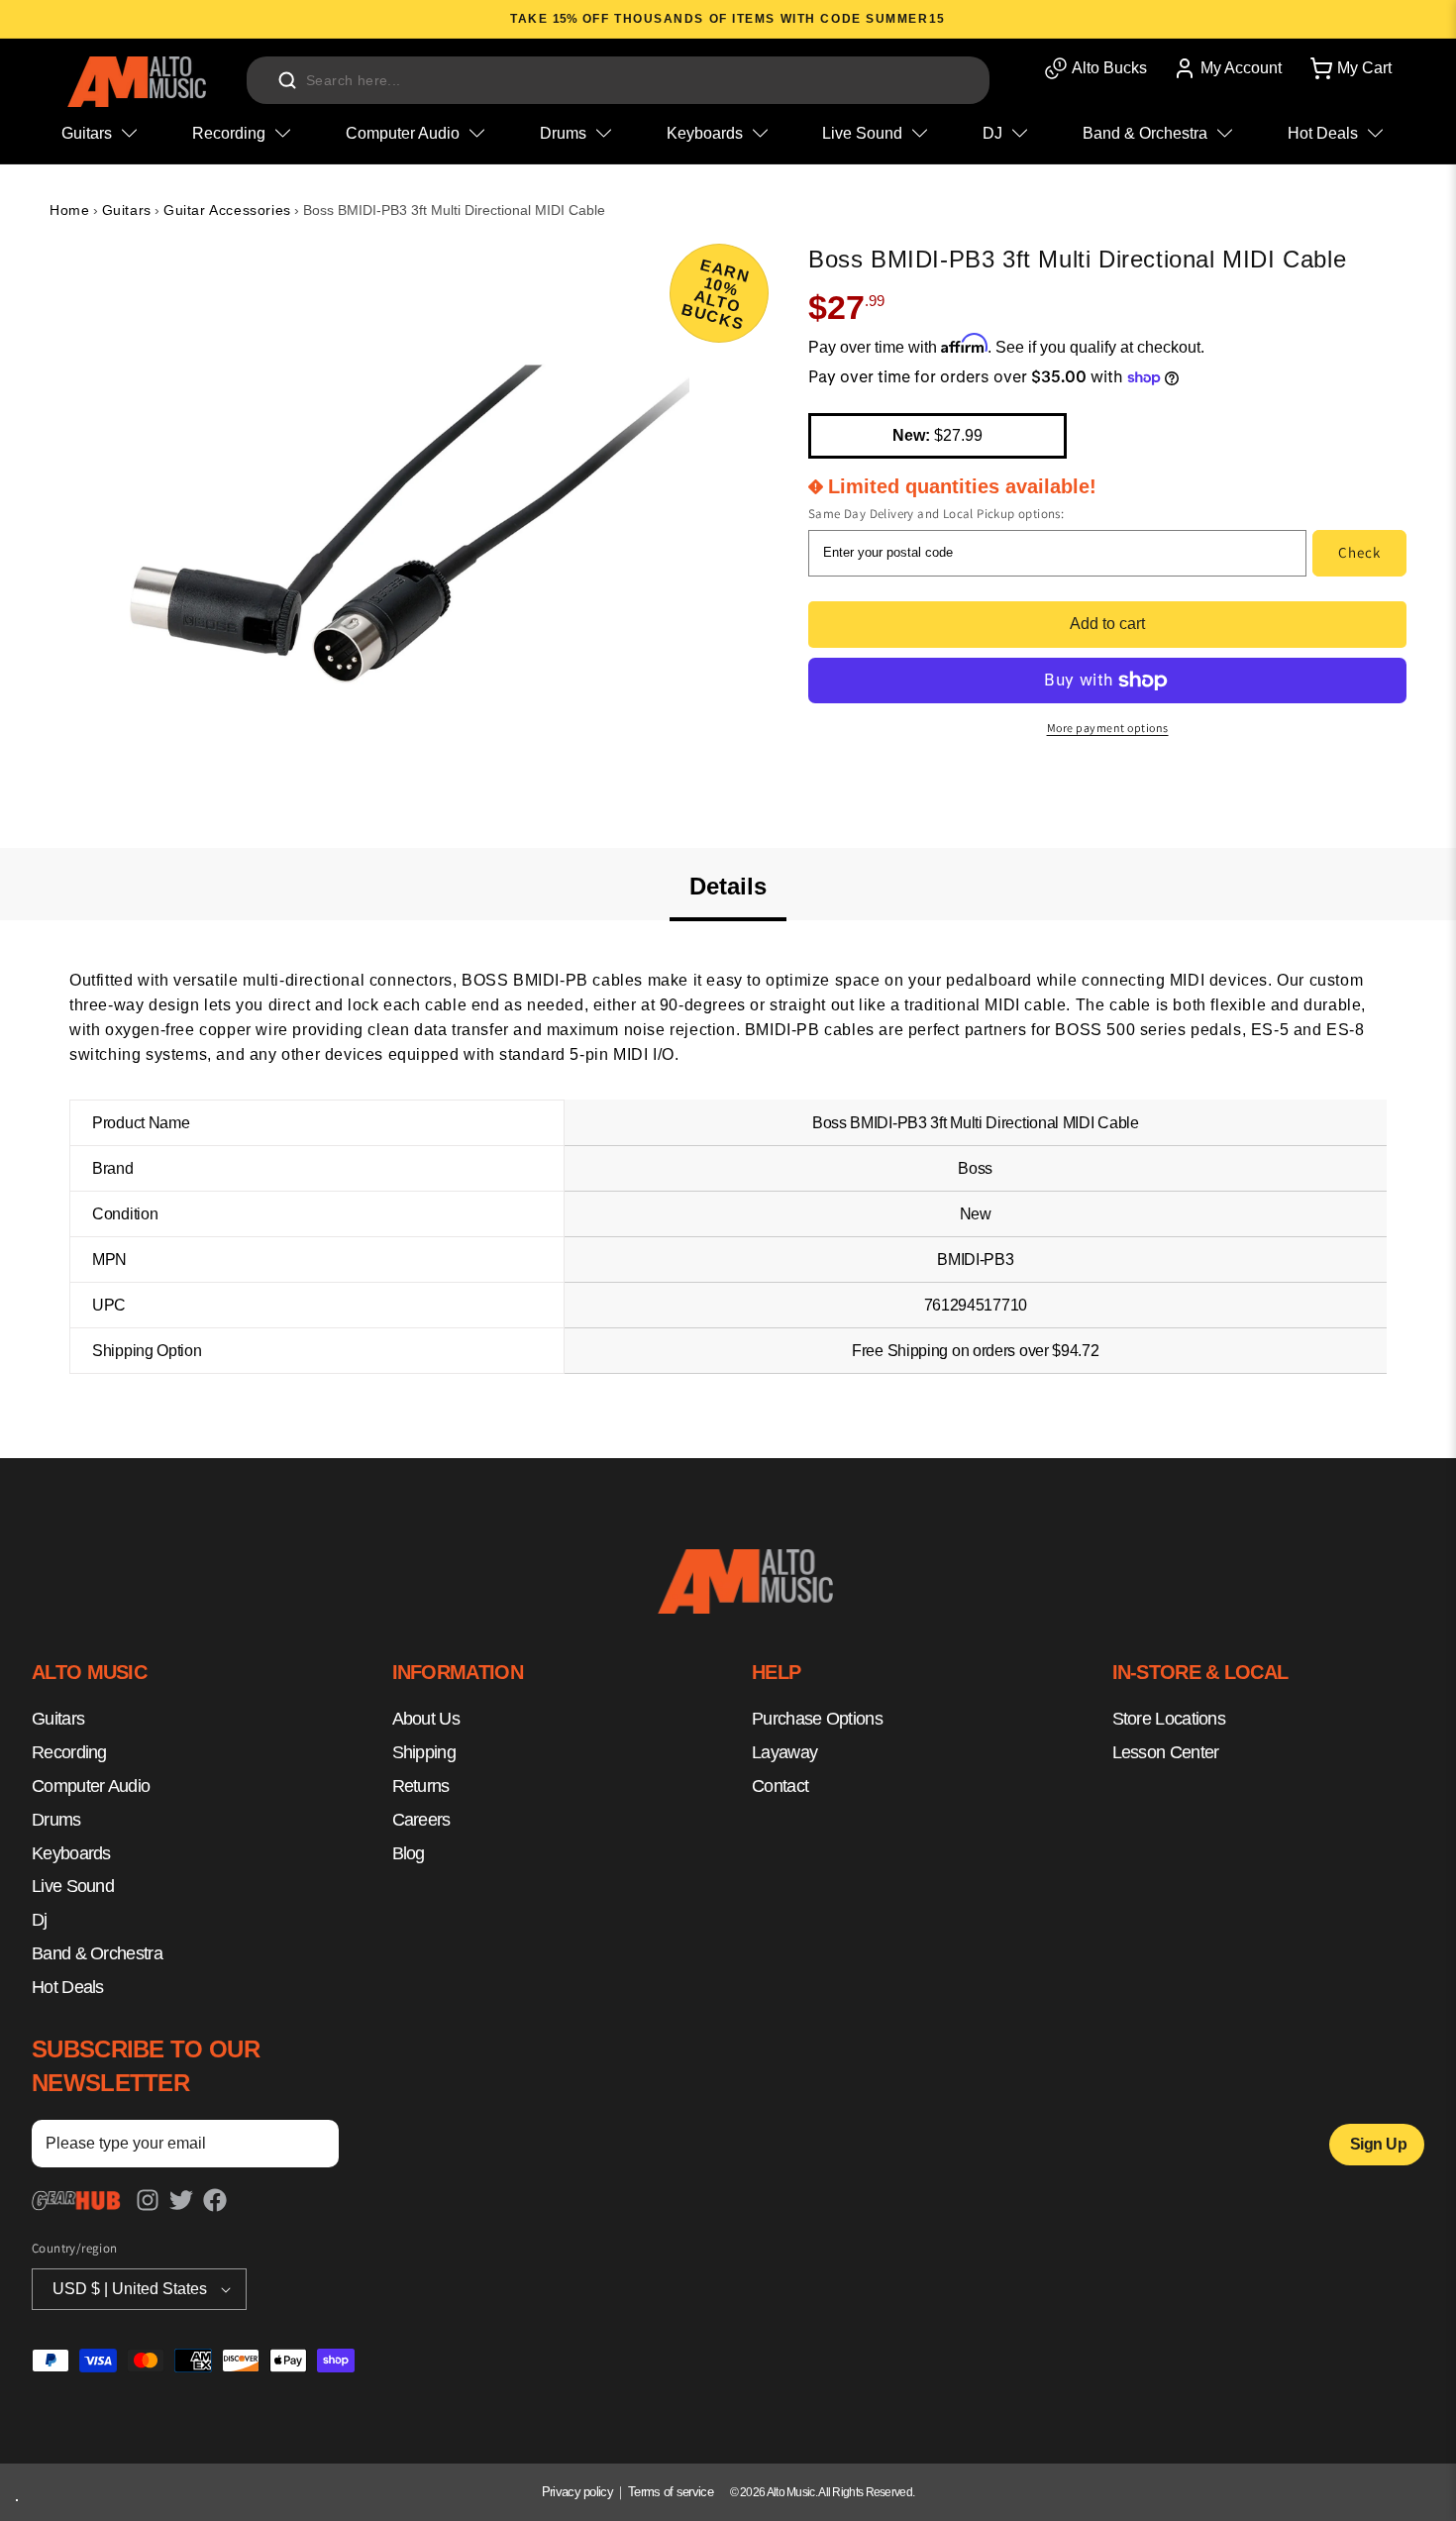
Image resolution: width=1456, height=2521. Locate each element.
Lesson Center (1166, 1752)
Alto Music (791, 2492)
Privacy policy (577, 2492)
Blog (409, 1853)
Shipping (424, 1752)
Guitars (127, 210)
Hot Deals (68, 1987)
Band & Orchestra (97, 1953)
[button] (1349, 68)
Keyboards (71, 1853)
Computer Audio (91, 1786)
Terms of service (671, 2492)
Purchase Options (817, 1720)
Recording (69, 1752)
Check (1359, 552)
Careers (421, 1820)
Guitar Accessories (227, 210)
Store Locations (1169, 1720)
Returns (421, 1786)
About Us (426, 1720)
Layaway (784, 1752)
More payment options (1108, 728)
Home (69, 210)
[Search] (287, 80)
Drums (56, 1820)
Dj (40, 1920)
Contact (780, 1786)
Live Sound (73, 1887)
